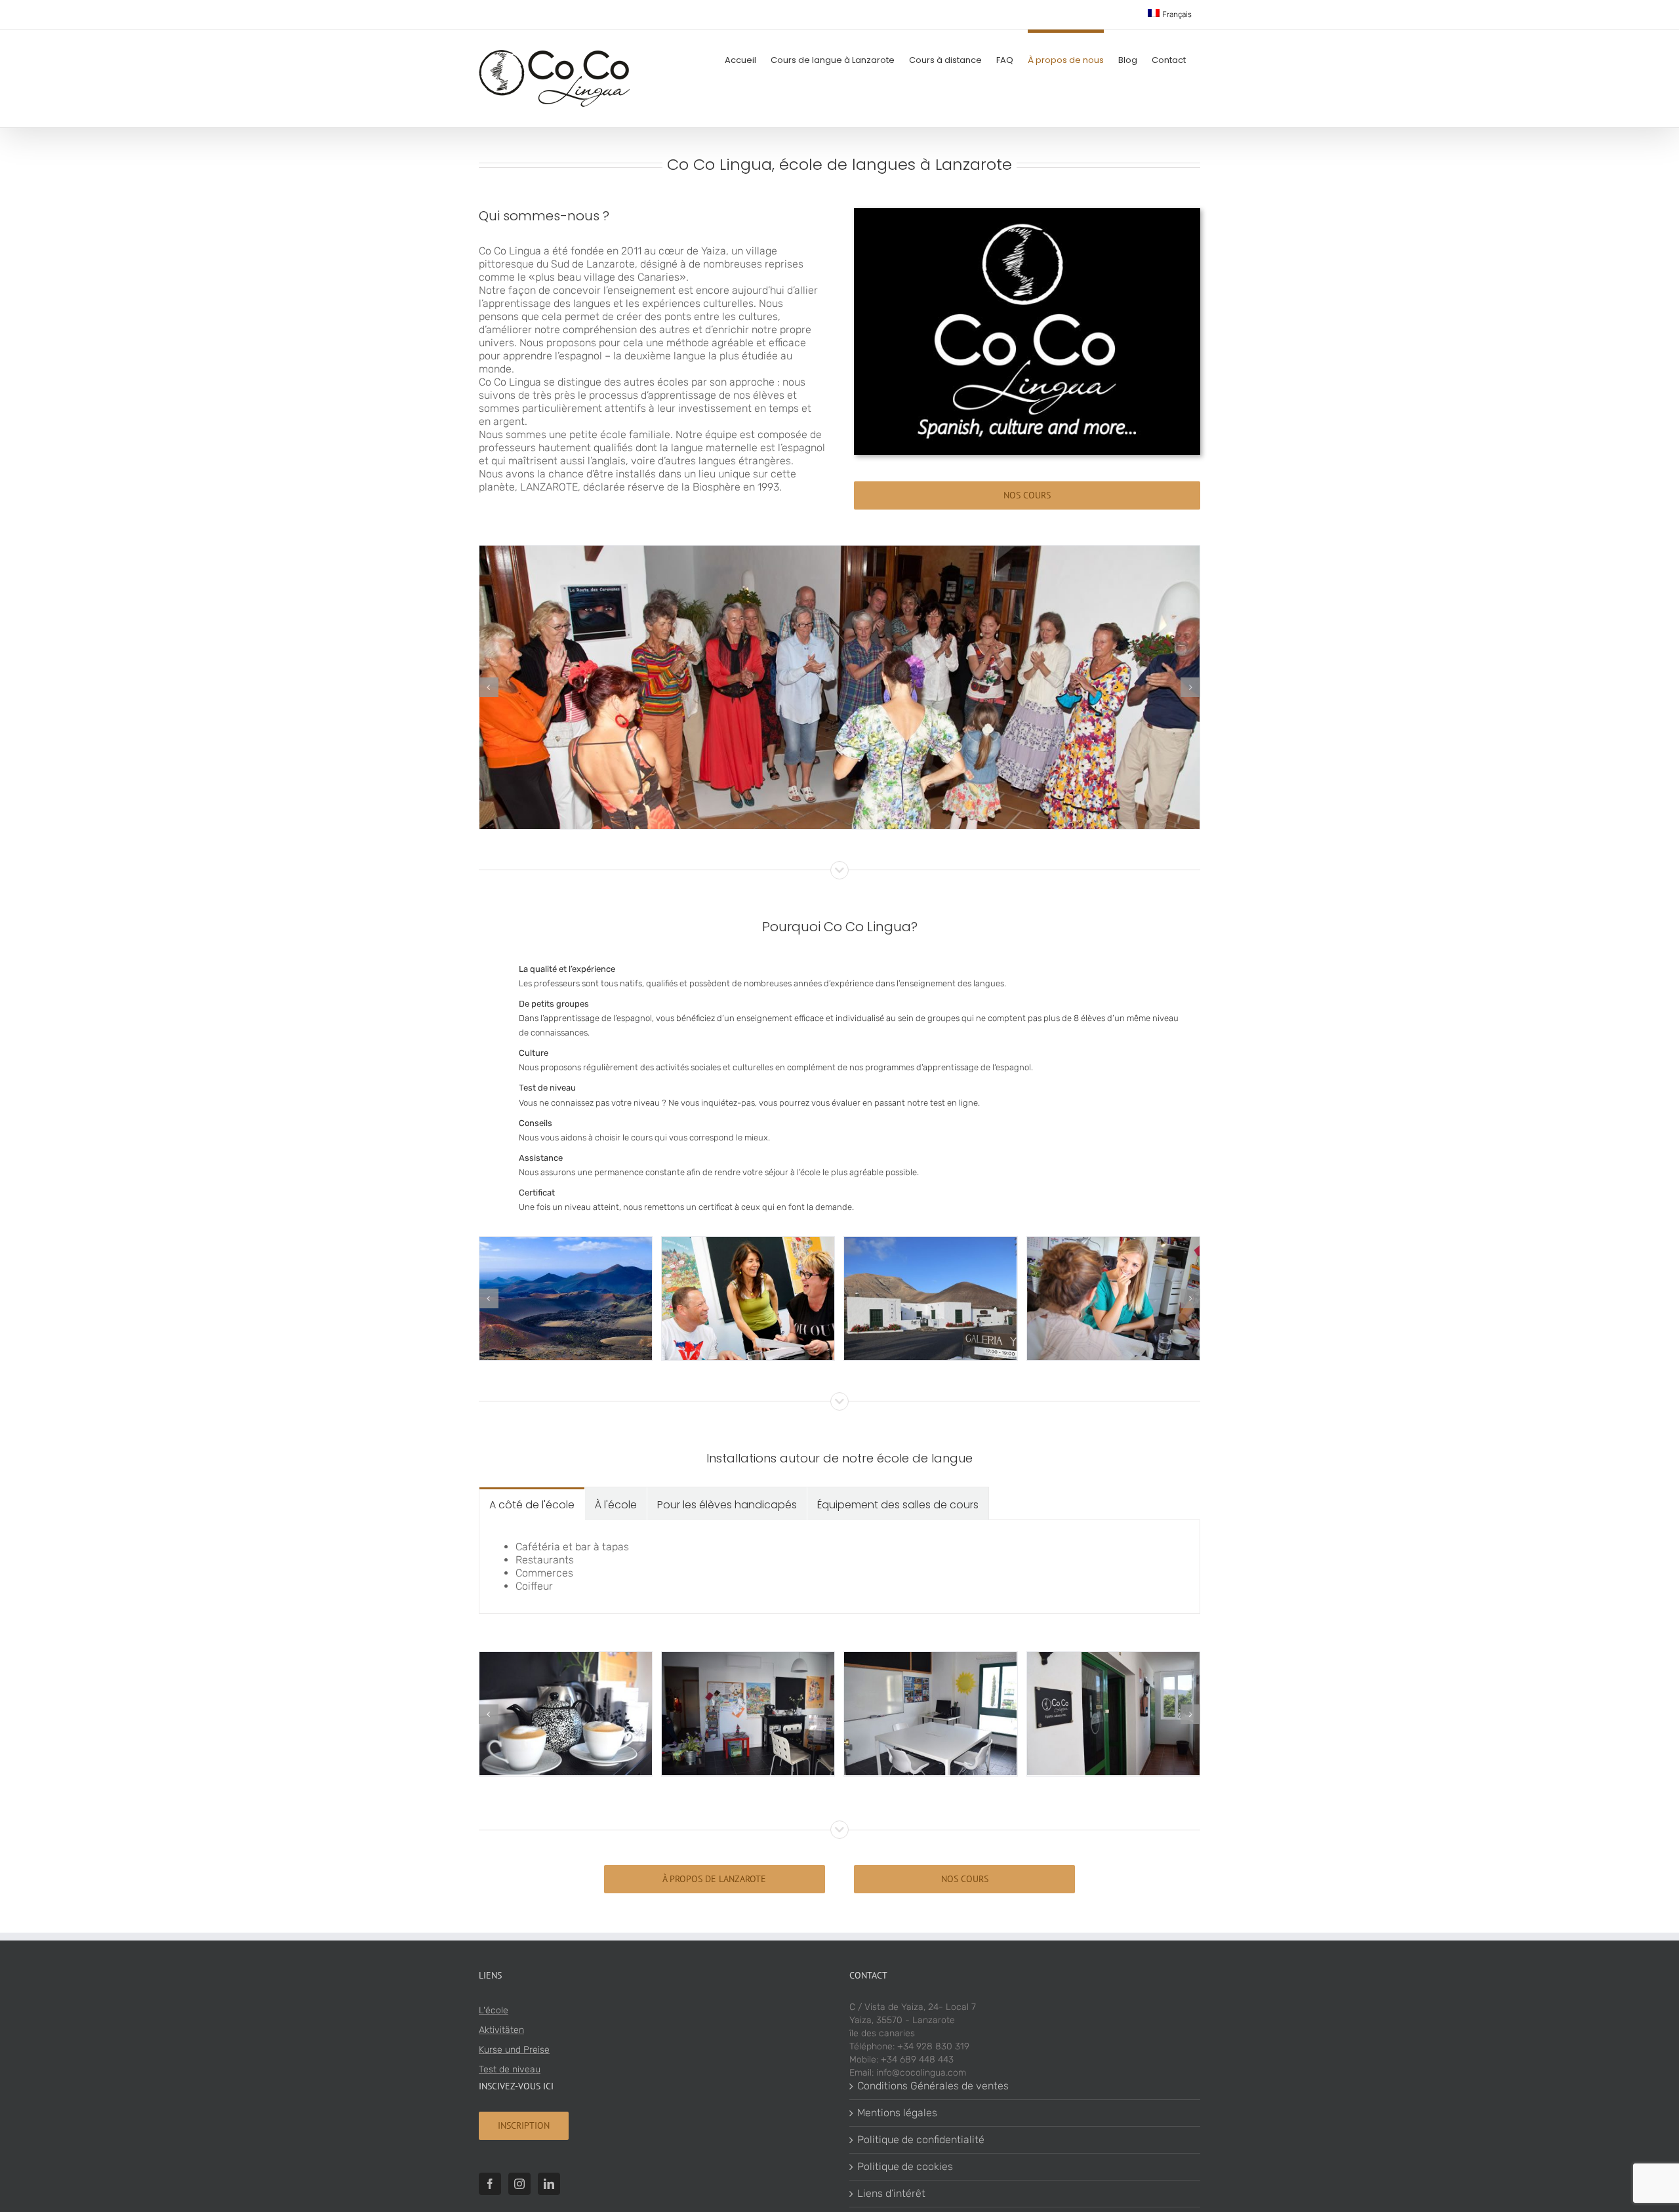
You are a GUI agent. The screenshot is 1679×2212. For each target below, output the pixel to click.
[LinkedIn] (549, 2184)
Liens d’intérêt (891, 2193)
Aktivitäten (501, 2030)
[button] (489, 687)
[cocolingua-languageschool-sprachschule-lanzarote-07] (930, 1658)
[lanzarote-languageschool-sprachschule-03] (930, 1243)
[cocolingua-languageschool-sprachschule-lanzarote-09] (566, 1658)
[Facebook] (490, 2184)
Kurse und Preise (514, 2050)
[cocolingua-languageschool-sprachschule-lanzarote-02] (1113, 1243)
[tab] (532, 1504)
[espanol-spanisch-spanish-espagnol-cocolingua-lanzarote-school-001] (1113, 1658)
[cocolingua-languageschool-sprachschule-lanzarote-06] (748, 1243)
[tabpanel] (839, 1567)
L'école (494, 2010)
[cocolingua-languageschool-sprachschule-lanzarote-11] (748, 1658)
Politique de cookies (905, 2166)
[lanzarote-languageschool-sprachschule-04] (566, 1243)
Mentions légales (897, 2113)
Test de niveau (510, 2069)
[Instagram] (519, 2184)
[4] (839, 552)
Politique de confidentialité (921, 2140)
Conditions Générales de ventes (933, 2086)
